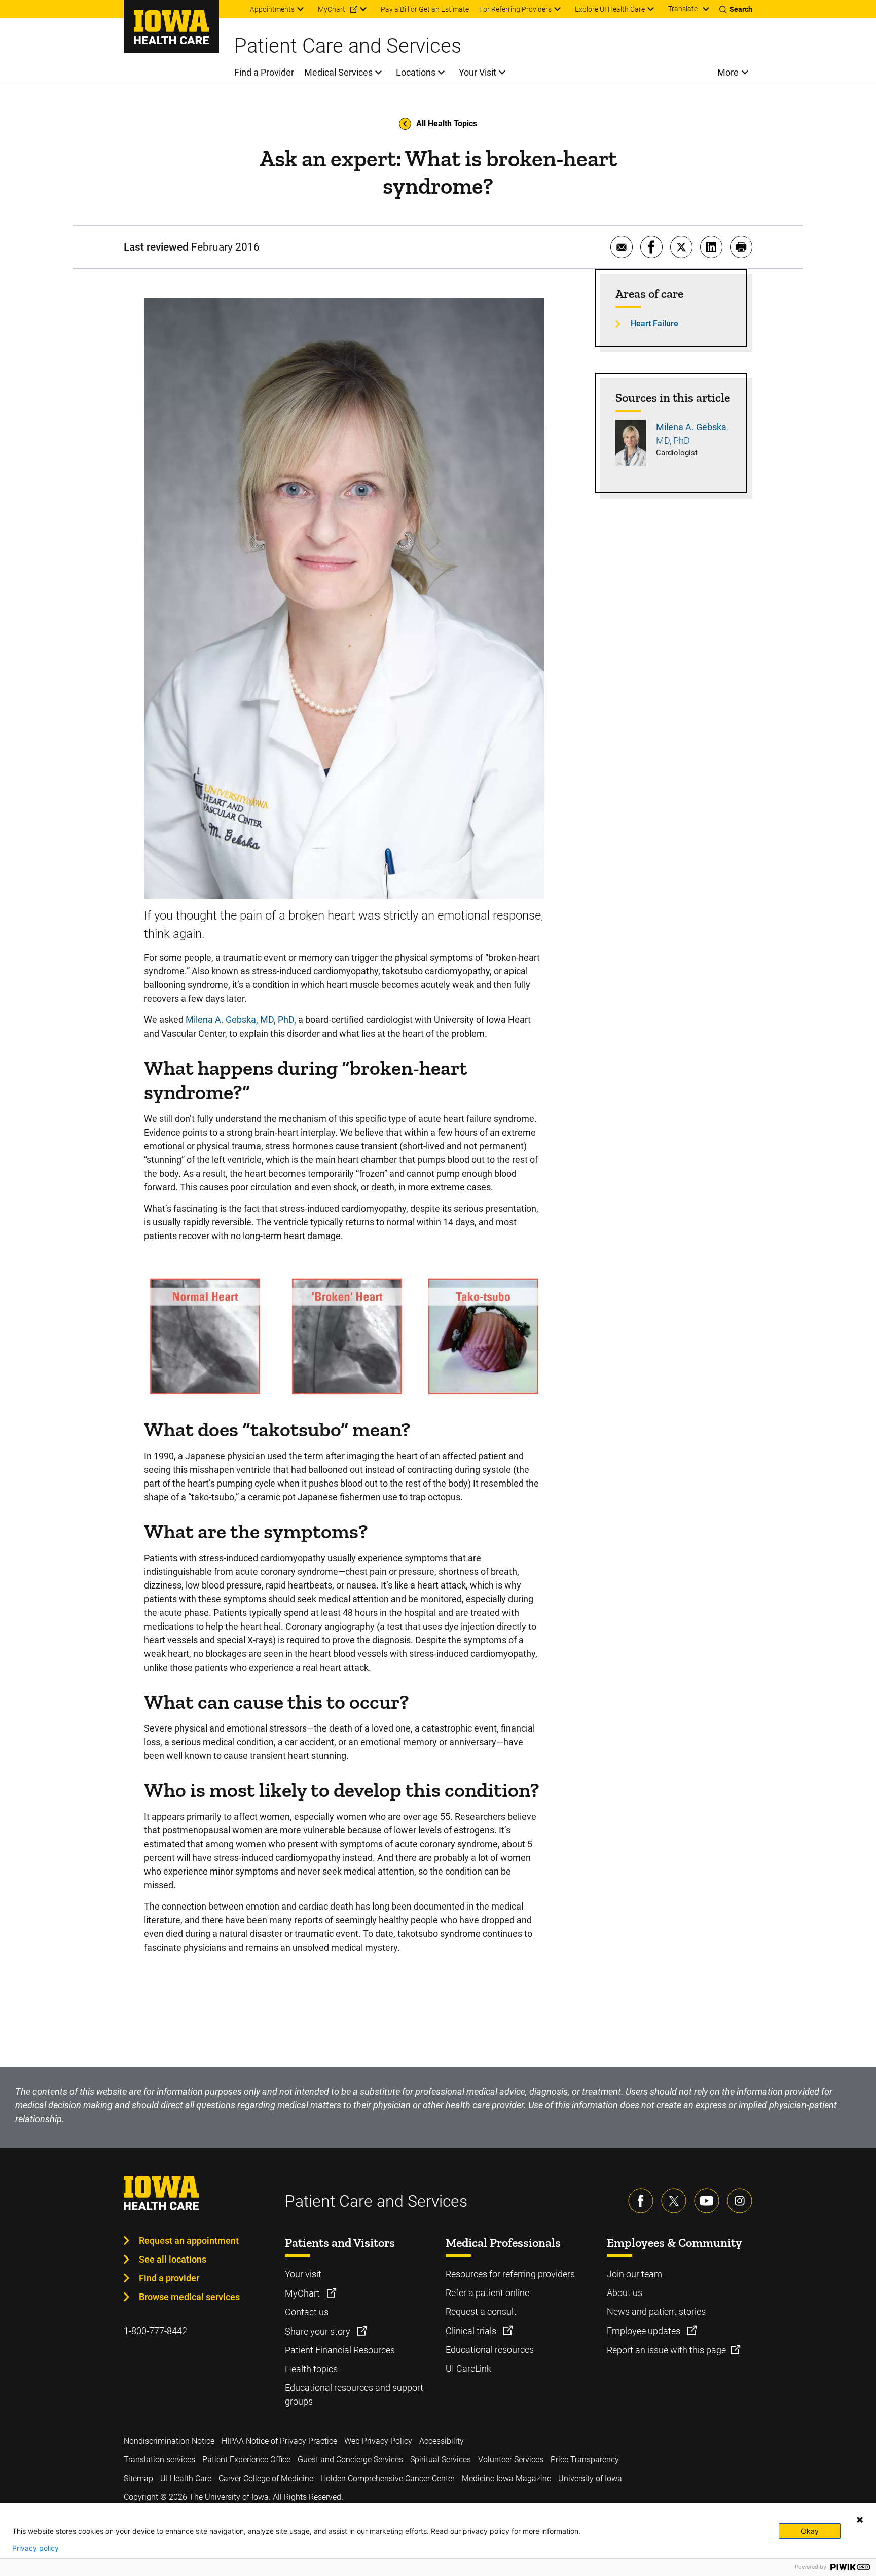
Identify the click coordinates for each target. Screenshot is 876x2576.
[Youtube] (707, 2201)
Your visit (303, 2274)
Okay (810, 2531)
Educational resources (490, 2350)
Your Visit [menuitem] (478, 72)
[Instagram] (740, 2201)
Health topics (311, 2369)
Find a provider (169, 2278)
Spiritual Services (441, 2460)
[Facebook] (641, 2201)
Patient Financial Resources (340, 2350)
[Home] (171, 26)
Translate (683, 9)
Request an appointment (189, 2240)
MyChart (303, 2293)
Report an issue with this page (666, 2350)
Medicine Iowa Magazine (506, 2478)
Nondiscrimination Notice (169, 2441)
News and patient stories (656, 2312)
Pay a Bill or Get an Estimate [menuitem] (425, 9)
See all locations (173, 2259)
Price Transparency (585, 2460)
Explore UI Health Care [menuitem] (610, 9)
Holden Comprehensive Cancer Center (388, 2478)
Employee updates (645, 2331)
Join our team (634, 2274)
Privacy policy (35, 2548)
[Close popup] (860, 2520)
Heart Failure (654, 323)
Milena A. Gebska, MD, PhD (240, 1020)
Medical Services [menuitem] (338, 72)
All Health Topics (447, 123)
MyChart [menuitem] (332, 9)
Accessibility (442, 2441)
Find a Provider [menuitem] (264, 72)
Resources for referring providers (510, 2274)
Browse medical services (189, 2297)
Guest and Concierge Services (350, 2460)
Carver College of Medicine (266, 2478)
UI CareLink (468, 2368)
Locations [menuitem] (416, 72)
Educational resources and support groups (354, 2394)
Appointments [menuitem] (272, 9)
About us (625, 2293)
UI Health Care (186, 2478)
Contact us (307, 2312)
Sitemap (138, 2478)
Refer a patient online (487, 2293)
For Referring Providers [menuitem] (515, 9)
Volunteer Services (511, 2460)
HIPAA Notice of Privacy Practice (279, 2441)
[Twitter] (674, 2201)
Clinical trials (472, 2331)
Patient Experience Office (246, 2460)
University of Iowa (590, 2478)
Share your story (319, 2331)
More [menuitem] (728, 72)
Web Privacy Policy (378, 2441)
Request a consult (481, 2312)
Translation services (159, 2460)
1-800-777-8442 (155, 2331)
